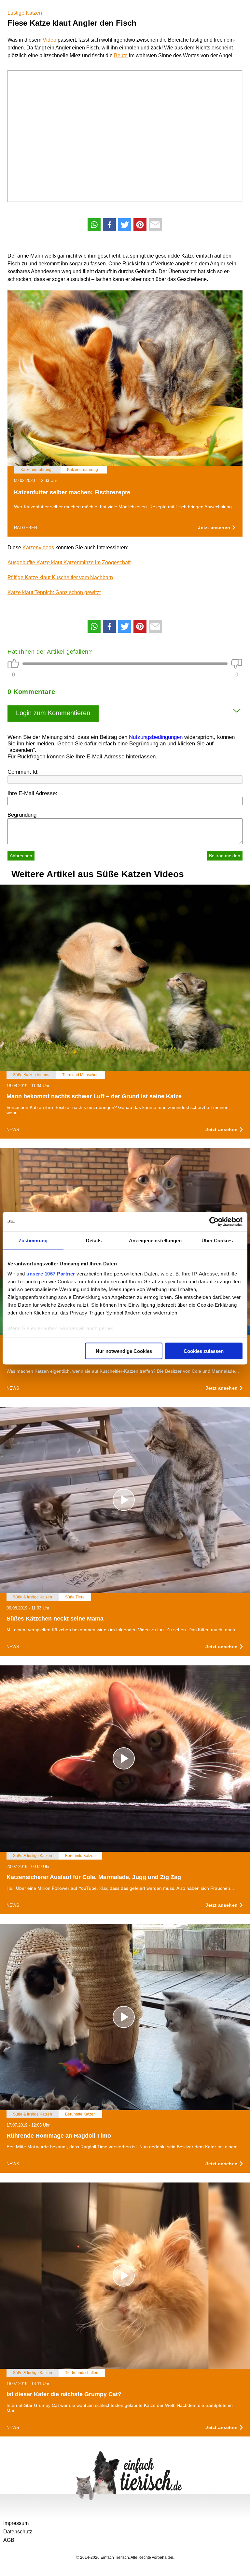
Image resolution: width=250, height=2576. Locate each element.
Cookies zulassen (204, 1351)
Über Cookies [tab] (217, 1240)
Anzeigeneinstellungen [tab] (155, 1240)
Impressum (16, 2523)
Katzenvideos (38, 547)
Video (49, 40)
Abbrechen (21, 856)
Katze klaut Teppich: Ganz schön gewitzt (54, 592)
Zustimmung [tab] (33, 1240)
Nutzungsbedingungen (156, 737)
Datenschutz (18, 2532)
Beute (121, 55)
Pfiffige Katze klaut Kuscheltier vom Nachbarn (60, 577)
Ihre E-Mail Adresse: (32, 793)
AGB (9, 2540)
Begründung (22, 815)
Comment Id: (23, 772)
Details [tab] (94, 1240)
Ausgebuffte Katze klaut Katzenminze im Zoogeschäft (69, 562)
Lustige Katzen (25, 13)
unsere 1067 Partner (51, 1274)
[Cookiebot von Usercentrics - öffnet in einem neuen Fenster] (214, 1221)
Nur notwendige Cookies (124, 1351)
